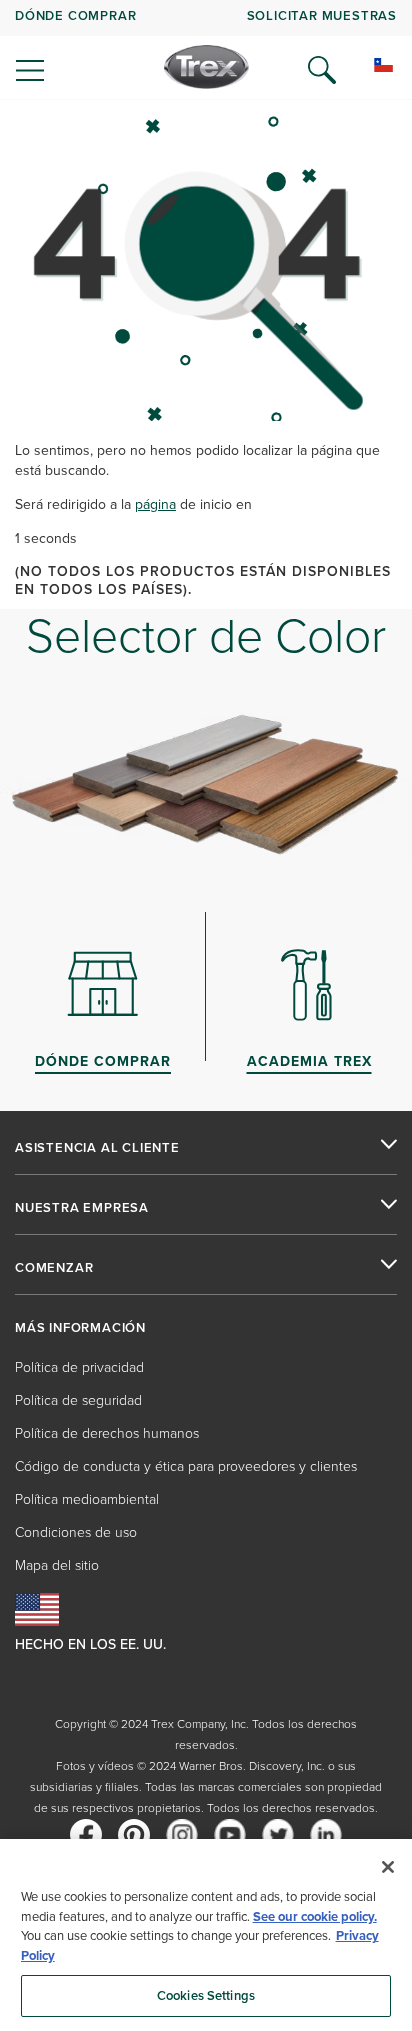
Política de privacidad (79, 1367)
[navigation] (206, 50)
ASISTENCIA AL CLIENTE (97, 1148)
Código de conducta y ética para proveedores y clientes (186, 1466)
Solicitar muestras (322, 15)
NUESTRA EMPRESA (82, 1208)
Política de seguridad (78, 1400)
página (155, 504)
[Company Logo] (206, 67)
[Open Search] (322, 70)
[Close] (388, 1867)
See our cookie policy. (315, 1916)
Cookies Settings (206, 1995)
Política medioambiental (87, 1499)
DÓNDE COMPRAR (75, 15)
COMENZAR (54, 1268)
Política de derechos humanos (107, 1433)
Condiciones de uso (76, 1532)
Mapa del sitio (57, 1565)
